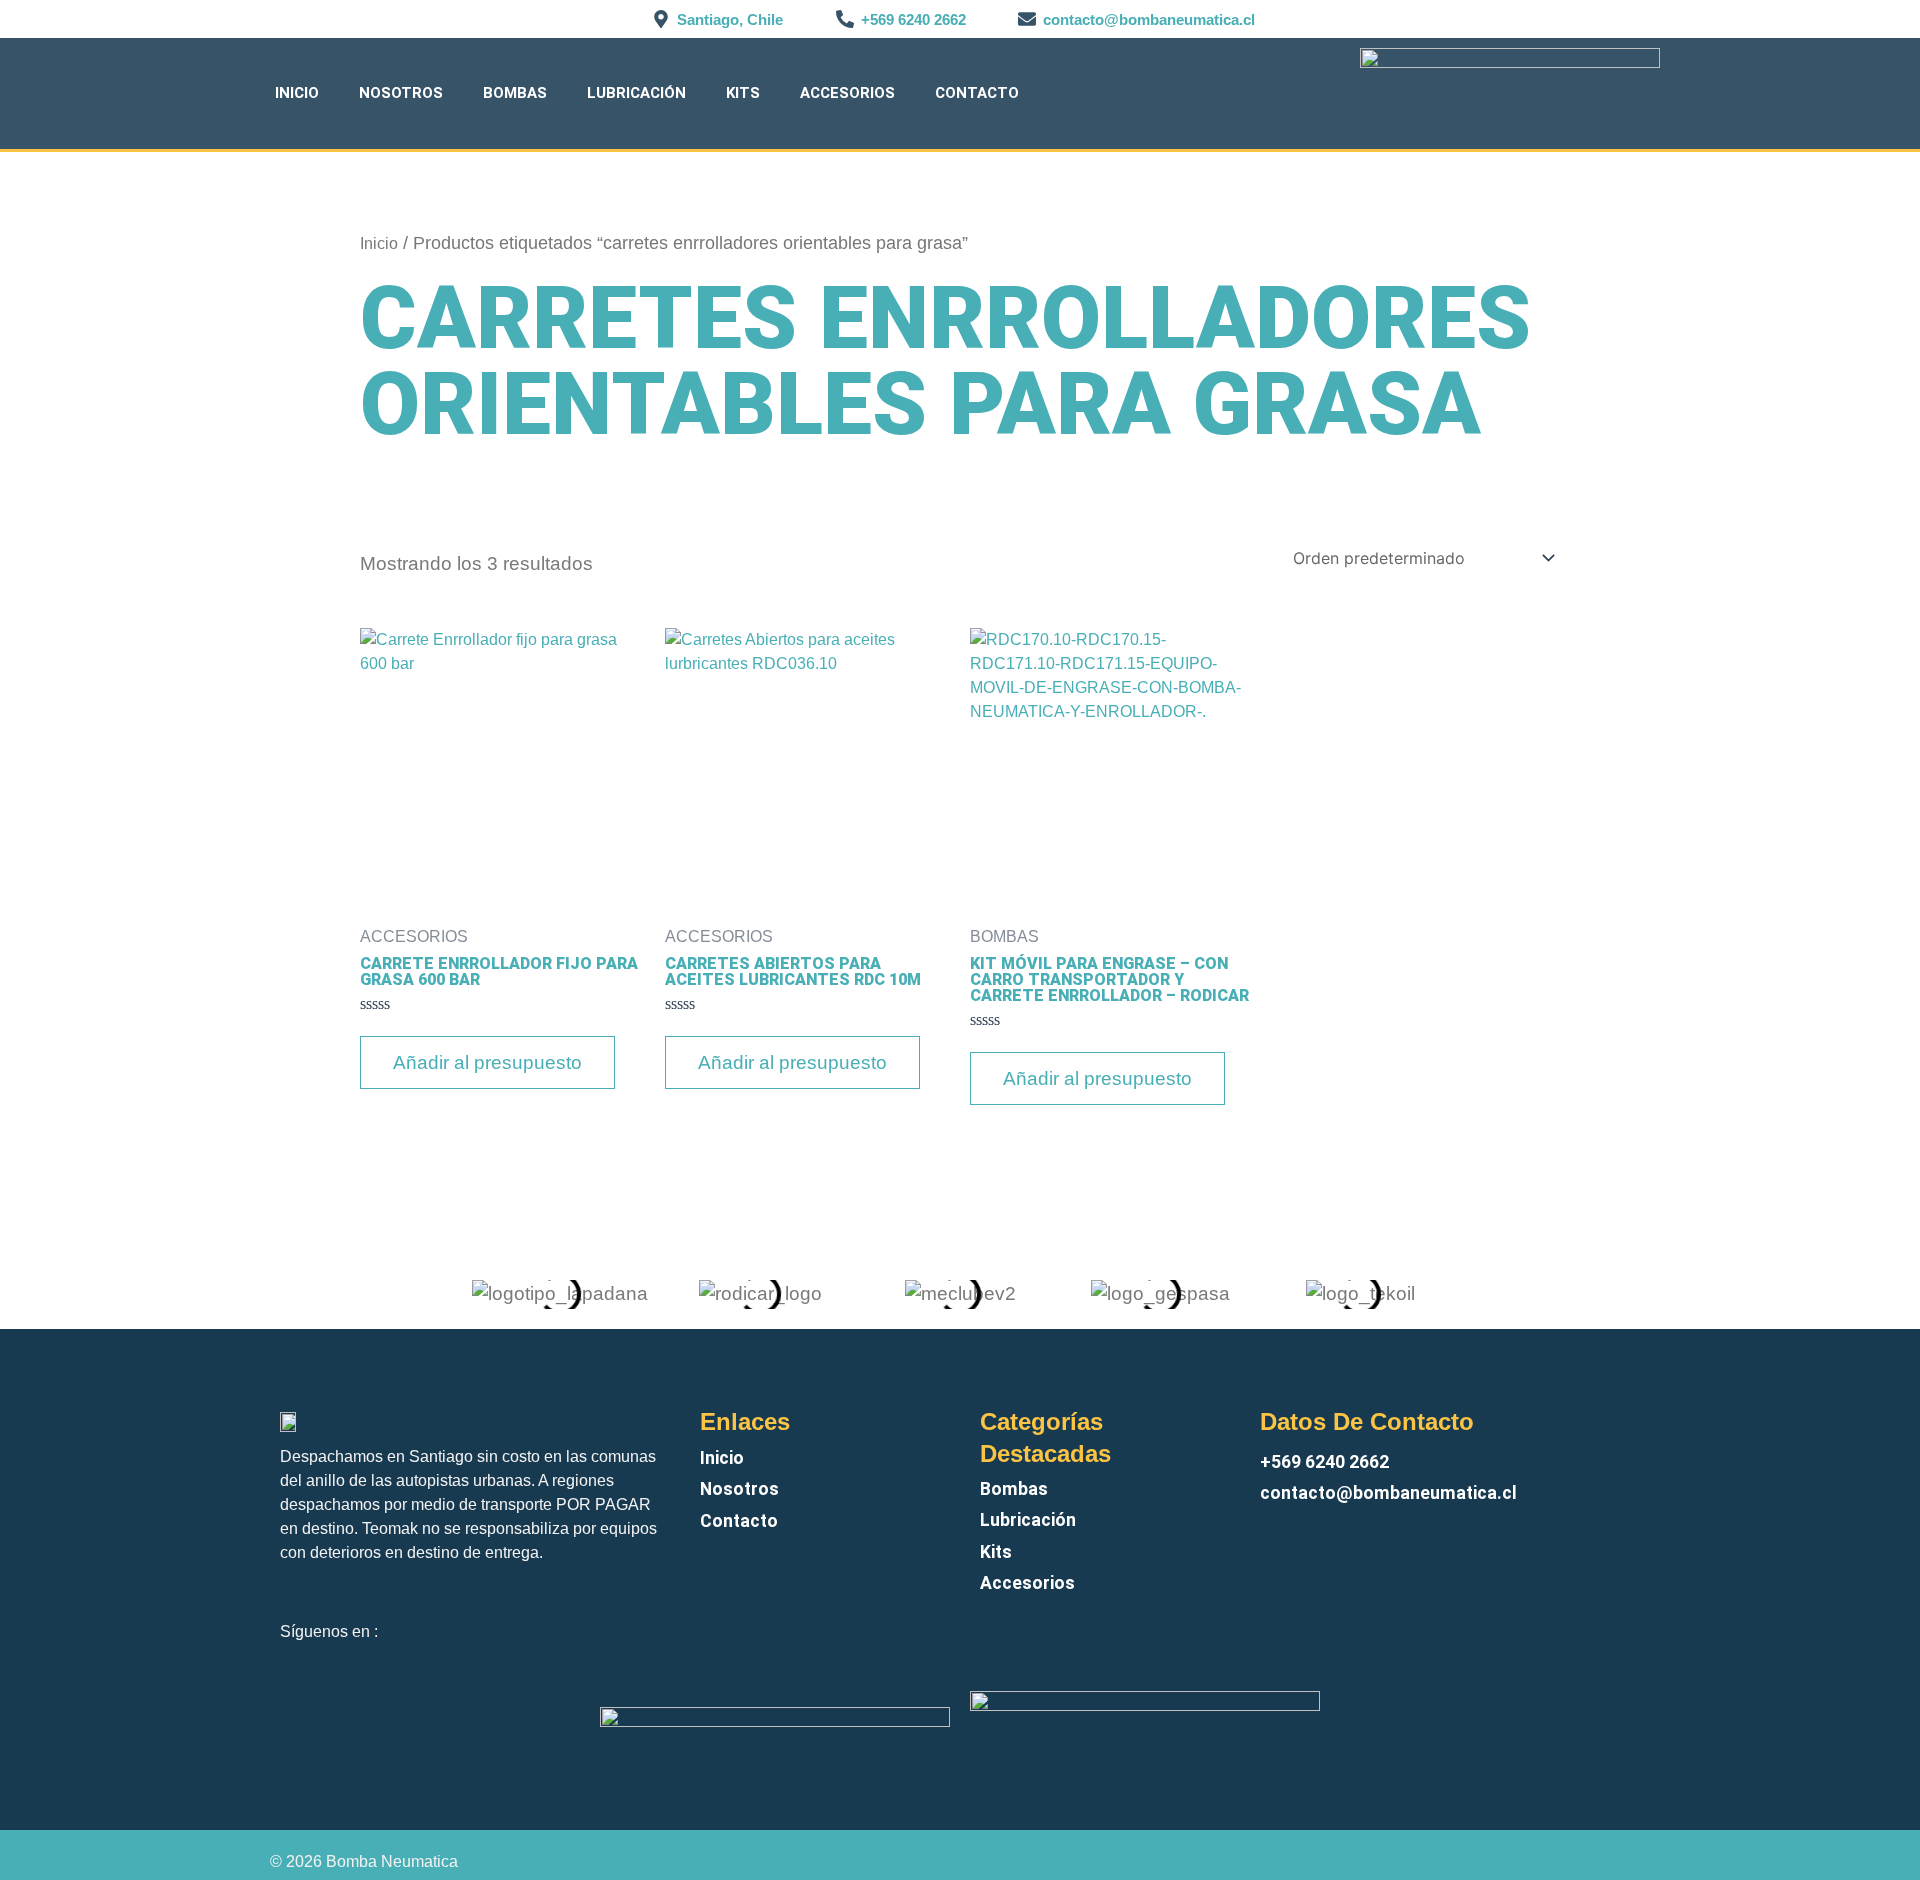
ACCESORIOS (847, 93)
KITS (743, 93)
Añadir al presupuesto (487, 1062)
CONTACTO (977, 93)
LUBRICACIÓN (636, 93)
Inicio (297, 93)
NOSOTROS (401, 93)
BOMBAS (515, 93)
